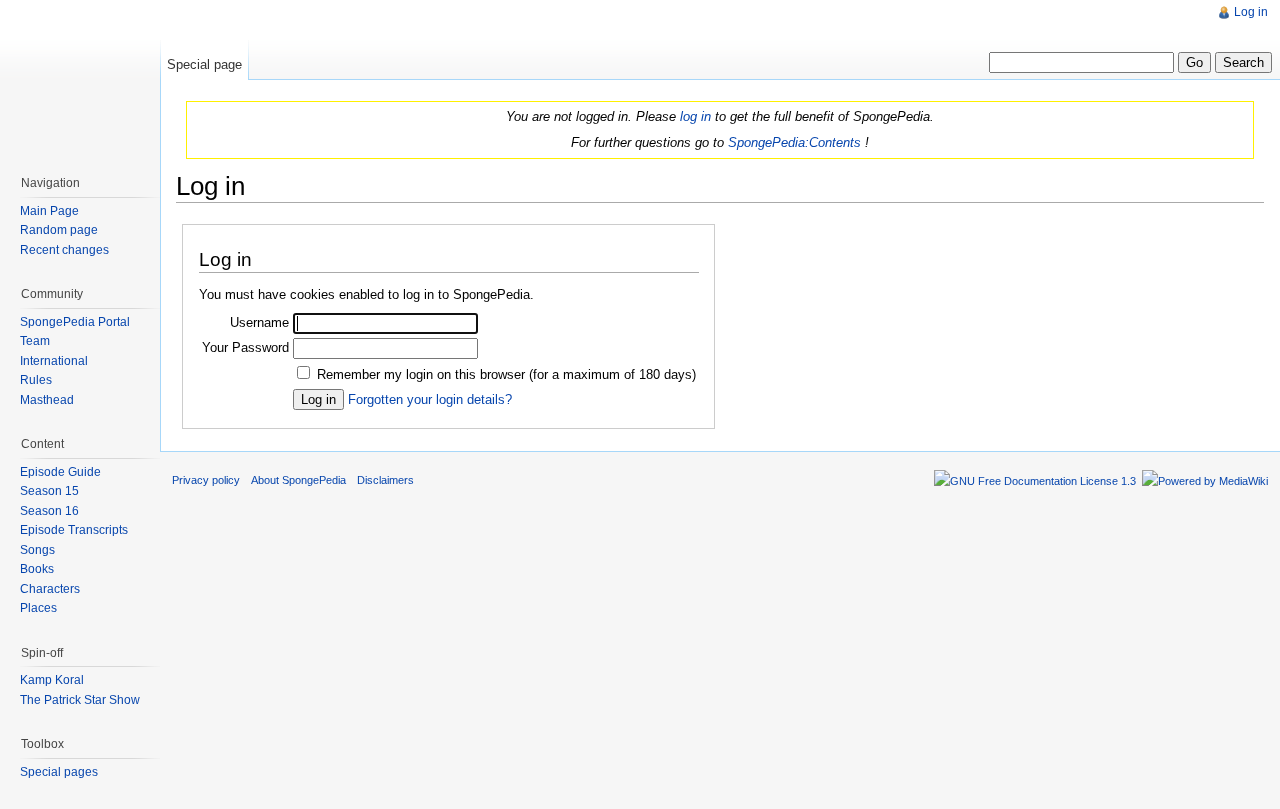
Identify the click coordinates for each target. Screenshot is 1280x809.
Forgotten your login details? (430, 399)
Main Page (49, 211)
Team (35, 341)
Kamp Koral (52, 680)
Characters (50, 589)
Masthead (47, 400)
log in (695, 116)
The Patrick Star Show (80, 700)
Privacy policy (206, 480)
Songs (37, 550)
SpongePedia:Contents (794, 142)
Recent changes (64, 250)
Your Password (245, 347)
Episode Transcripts (74, 530)
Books (37, 569)
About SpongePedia (298, 480)
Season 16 (49, 511)
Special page (204, 64)
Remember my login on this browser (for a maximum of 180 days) (506, 374)
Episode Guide (60, 472)
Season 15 (49, 491)
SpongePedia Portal (75, 322)
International (54, 361)
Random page (59, 230)
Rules (36, 380)
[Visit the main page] (80, 80)
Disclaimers (385, 480)
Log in (1251, 12)
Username (259, 322)
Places (38, 608)
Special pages (59, 772)
